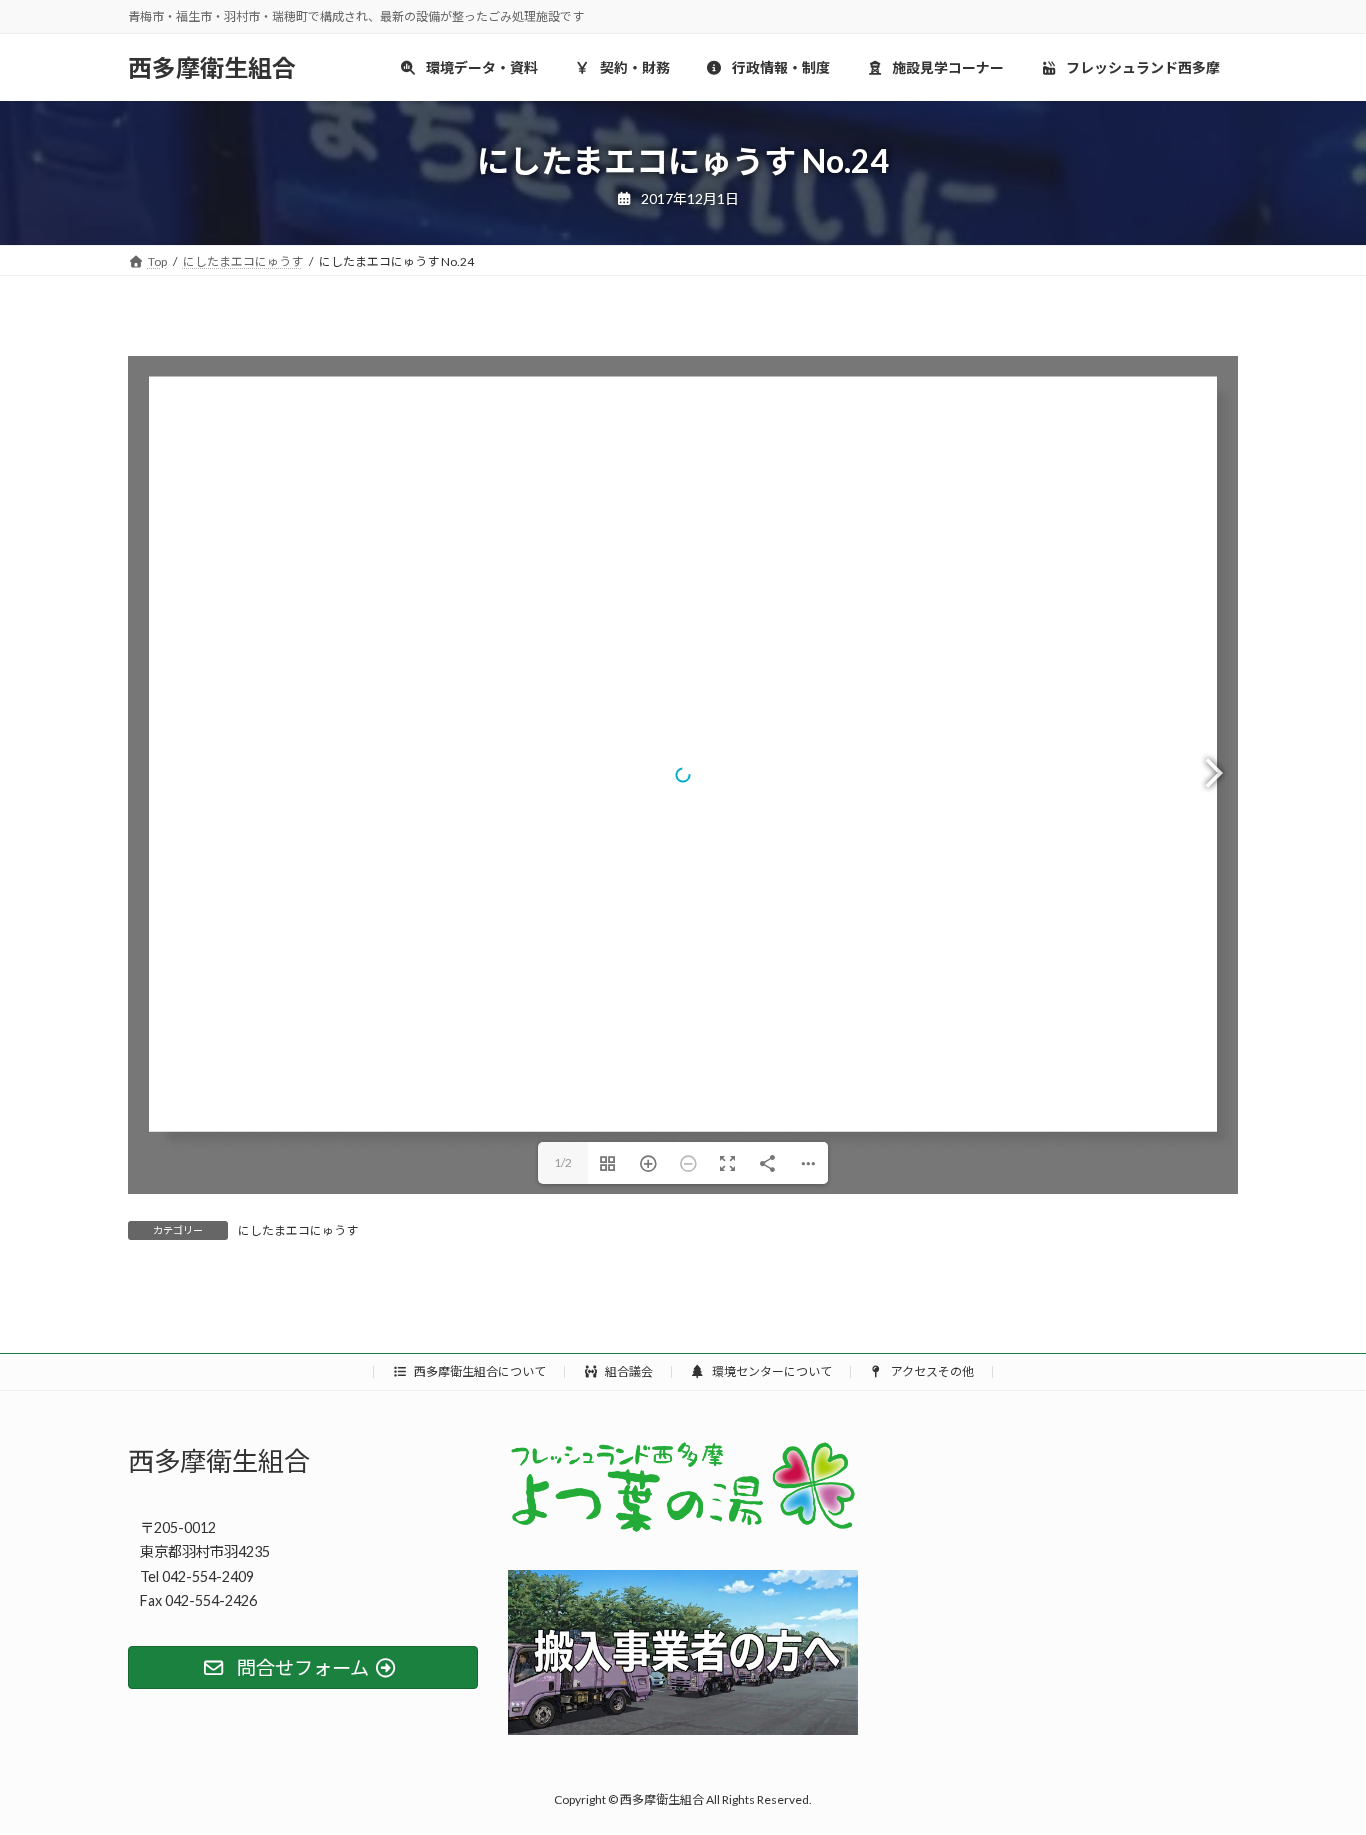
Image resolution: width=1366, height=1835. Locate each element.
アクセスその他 (931, 1371)
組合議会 (628, 1371)
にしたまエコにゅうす (298, 1230)
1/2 (563, 1162)
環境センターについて (771, 1371)
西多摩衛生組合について (479, 1371)
